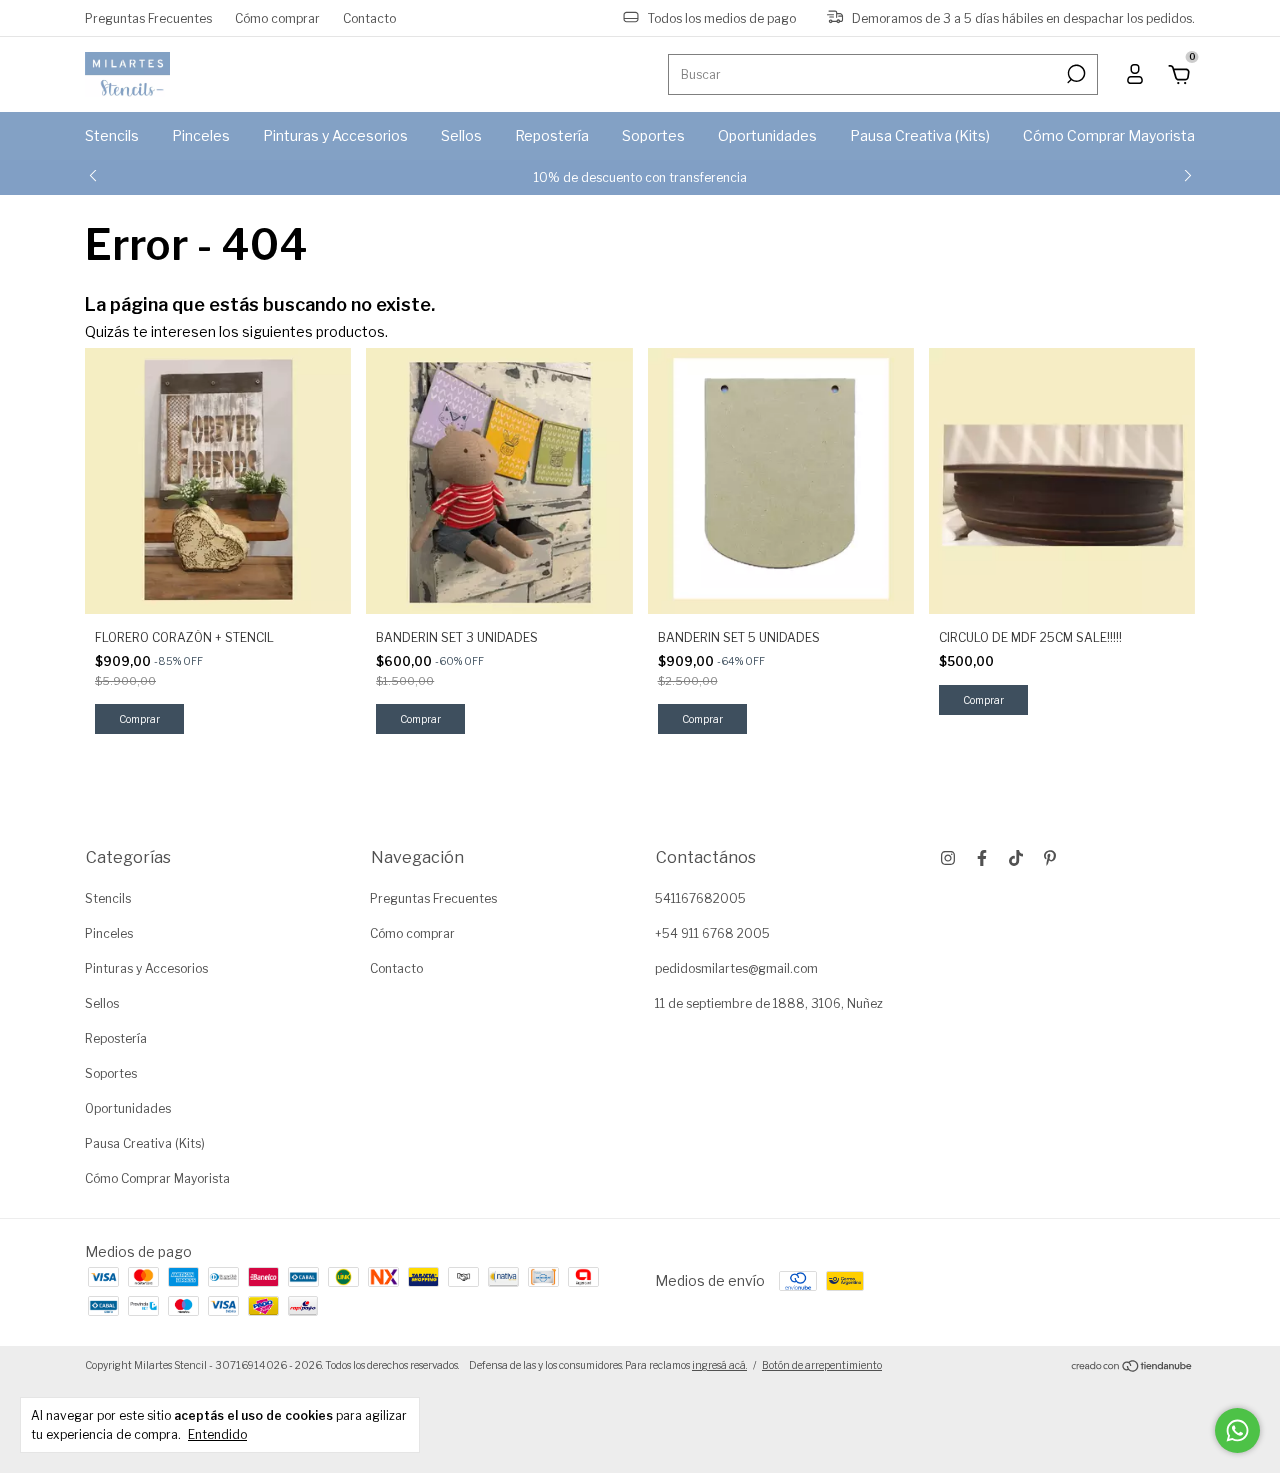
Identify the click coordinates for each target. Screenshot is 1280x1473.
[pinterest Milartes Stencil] (1050, 858)
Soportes (653, 135)
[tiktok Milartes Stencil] (1016, 858)
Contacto (369, 17)
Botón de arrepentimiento (822, 1365)
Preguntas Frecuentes (148, 17)
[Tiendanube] (1132, 1367)
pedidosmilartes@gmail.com (736, 968)
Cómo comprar (277, 17)
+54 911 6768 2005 (712, 933)
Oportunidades (767, 135)
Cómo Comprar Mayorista (1109, 135)
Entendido (217, 1434)
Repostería (552, 135)
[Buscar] (1074, 74)
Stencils (112, 135)
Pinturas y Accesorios (335, 135)
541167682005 (700, 898)
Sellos (461, 135)
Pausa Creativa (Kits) (920, 135)
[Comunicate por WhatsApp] (1237, 1430)
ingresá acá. (719, 1365)
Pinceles (201, 135)
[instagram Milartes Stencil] (948, 858)
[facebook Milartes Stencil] (982, 858)
